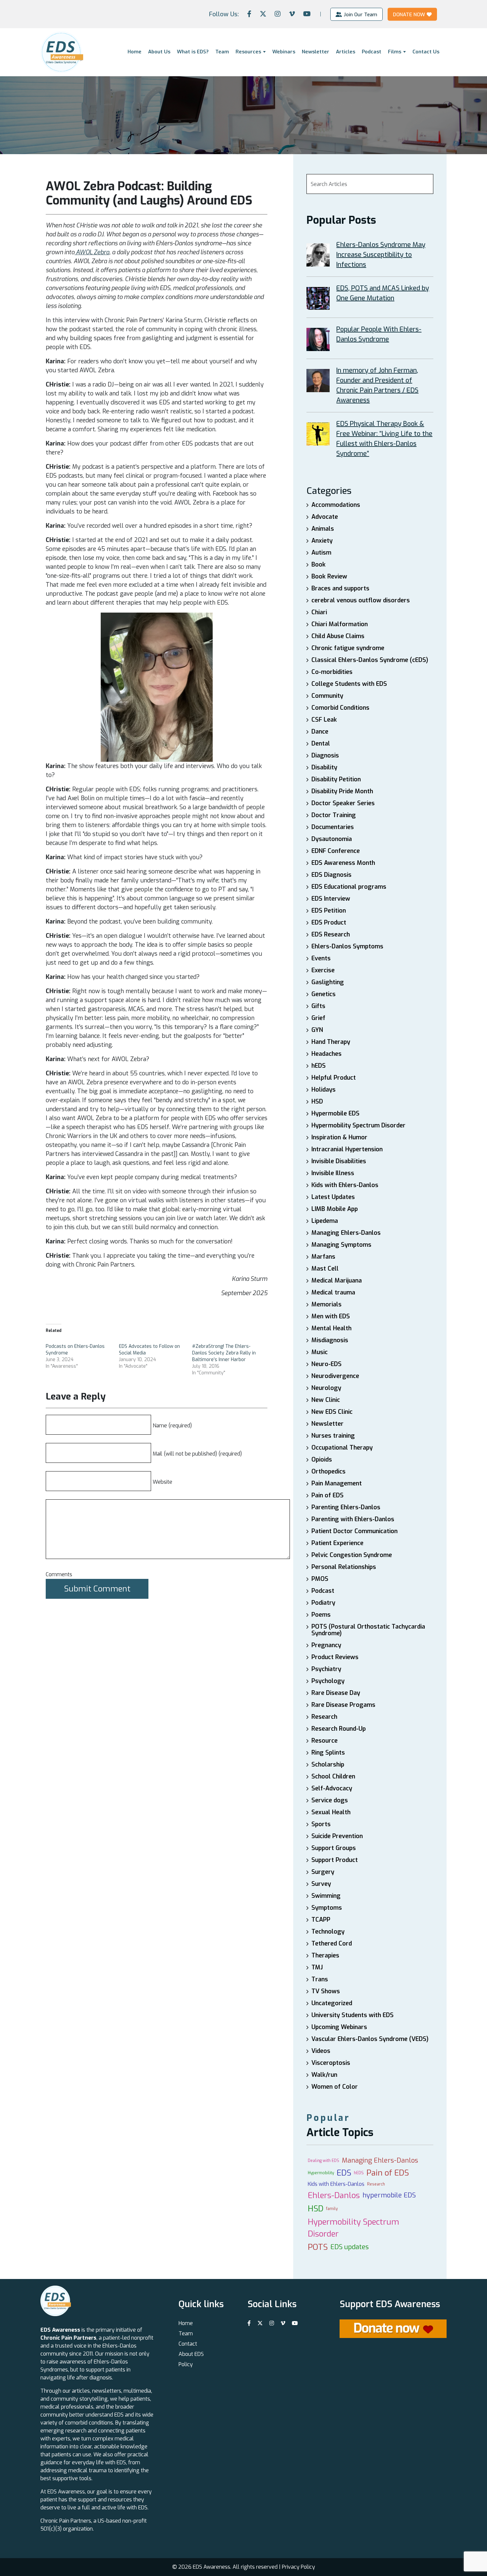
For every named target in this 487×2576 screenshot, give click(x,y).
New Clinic (326, 1400)
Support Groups (334, 1848)
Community (327, 696)
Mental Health (331, 1328)
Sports (321, 1824)
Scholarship (328, 1765)
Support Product (335, 1860)
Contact (188, 2344)
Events (321, 958)
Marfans (323, 1257)
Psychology (328, 1681)
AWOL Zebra (92, 252)
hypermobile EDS (389, 2195)
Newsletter (316, 52)
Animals (323, 529)
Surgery (323, 1872)
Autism (321, 553)
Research (324, 1717)
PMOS (320, 1579)
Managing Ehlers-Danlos (346, 1233)
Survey (321, 1884)
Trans (320, 1979)
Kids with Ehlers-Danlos (345, 1185)
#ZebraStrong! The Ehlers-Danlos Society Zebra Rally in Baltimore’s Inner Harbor (224, 1353)
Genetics (324, 994)
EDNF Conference (336, 851)
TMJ (317, 1967)
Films (395, 52)
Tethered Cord (332, 1944)
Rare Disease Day (336, 1693)
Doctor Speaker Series (343, 803)
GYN (317, 1030)
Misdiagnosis (330, 1340)
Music (320, 1352)
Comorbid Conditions (340, 708)
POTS (318, 2247)
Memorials (326, 1304)
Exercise (323, 970)
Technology (328, 1932)
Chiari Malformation (340, 624)
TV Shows (326, 1991)
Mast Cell (325, 1269)
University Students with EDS (352, 2015)
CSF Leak (324, 720)
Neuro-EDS (326, 1364)
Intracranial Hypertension (347, 1149)
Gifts (318, 1006)
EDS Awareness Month (343, 863)
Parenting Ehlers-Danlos (346, 1507)
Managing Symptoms (341, 1245)
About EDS (191, 2354)
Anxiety (322, 541)
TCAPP (321, 1920)
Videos (321, 2051)
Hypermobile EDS (335, 1113)
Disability (324, 767)
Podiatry (323, 1603)
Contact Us (426, 52)
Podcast (372, 52)
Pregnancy (326, 1645)
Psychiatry (326, 1669)
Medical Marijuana (337, 1281)
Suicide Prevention (337, 1836)
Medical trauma (333, 1292)
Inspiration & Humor (339, 1137)
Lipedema (325, 1221)
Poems (321, 1615)
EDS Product (329, 923)
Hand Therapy (331, 1042)
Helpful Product (334, 1078)
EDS (344, 2173)
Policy (186, 2364)
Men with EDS (331, 1316)
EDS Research (331, 934)
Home (135, 52)
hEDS (319, 1066)
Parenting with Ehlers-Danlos (353, 1519)
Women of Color (335, 2087)
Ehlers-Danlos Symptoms (347, 946)
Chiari (319, 612)
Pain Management (337, 1483)
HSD (317, 1102)
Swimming (326, 1896)
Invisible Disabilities (339, 1161)
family (332, 2209)
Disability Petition (336, 779)
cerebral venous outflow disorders (361, 600)
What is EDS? (193, 52)
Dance (320, 732)
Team (222, 52)
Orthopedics (328, 1471)
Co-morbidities (332, 672)
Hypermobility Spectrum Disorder (358, 1125)
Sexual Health (331, 1812)
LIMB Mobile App (335, 1209)
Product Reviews (335, 1657)
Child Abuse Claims (338, 636)
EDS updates (350, 2247)
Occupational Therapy (342, 1448)
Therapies (325, 1955)
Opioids (322, 1460)
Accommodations (336, 505)
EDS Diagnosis (331, 875)
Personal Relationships (344, 1567)
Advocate (325, 517)
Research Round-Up (339, 1729)
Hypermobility (321, 2173)
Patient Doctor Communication (354, 1531)
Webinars (284, 52)
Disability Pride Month (342, 791)
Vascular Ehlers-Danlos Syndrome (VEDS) (370, 2039)
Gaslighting (328, 982)
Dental (321, 744)
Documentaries (333, 827)
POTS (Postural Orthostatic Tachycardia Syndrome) (368, 1630)
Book (319, 565)
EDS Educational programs (349, 887)
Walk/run (324, 2075)
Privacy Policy (298, 2567)
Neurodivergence (335, 1376)
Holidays (324, 1090)
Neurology (326, 1388)
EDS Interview (331, 899)
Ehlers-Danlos (334, 2195)
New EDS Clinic (332, 1412)
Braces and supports (340, 588)
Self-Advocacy (332, 1788)
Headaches (326, 1054)
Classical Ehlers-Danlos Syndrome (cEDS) (370, 660)
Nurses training (333, 1436)
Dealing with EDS (324, 2161)
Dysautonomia (332, 839)
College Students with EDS (349, 684)
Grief (318, 1018)
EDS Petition (329, 911)
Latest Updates (333, 1197)
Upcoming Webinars (339, 2027)
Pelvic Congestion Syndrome (352, 1555)
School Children (333, 1776)
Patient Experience (337, 1543)
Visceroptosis (331, 2063)
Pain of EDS (327, 1495)
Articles (346, 52)
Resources (248, 52)
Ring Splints (328, 1753)
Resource (325, 1741)
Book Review (329, 576)
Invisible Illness (333, 1173)
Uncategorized (332, 2003)
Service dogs (330, 1800)
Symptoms (327, 1908)
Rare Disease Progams (343, 1705)
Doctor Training (334, 815)
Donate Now (409, 14)
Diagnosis (325, 755)
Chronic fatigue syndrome (348, 648)
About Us (159, 52)
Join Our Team (360, 14)
